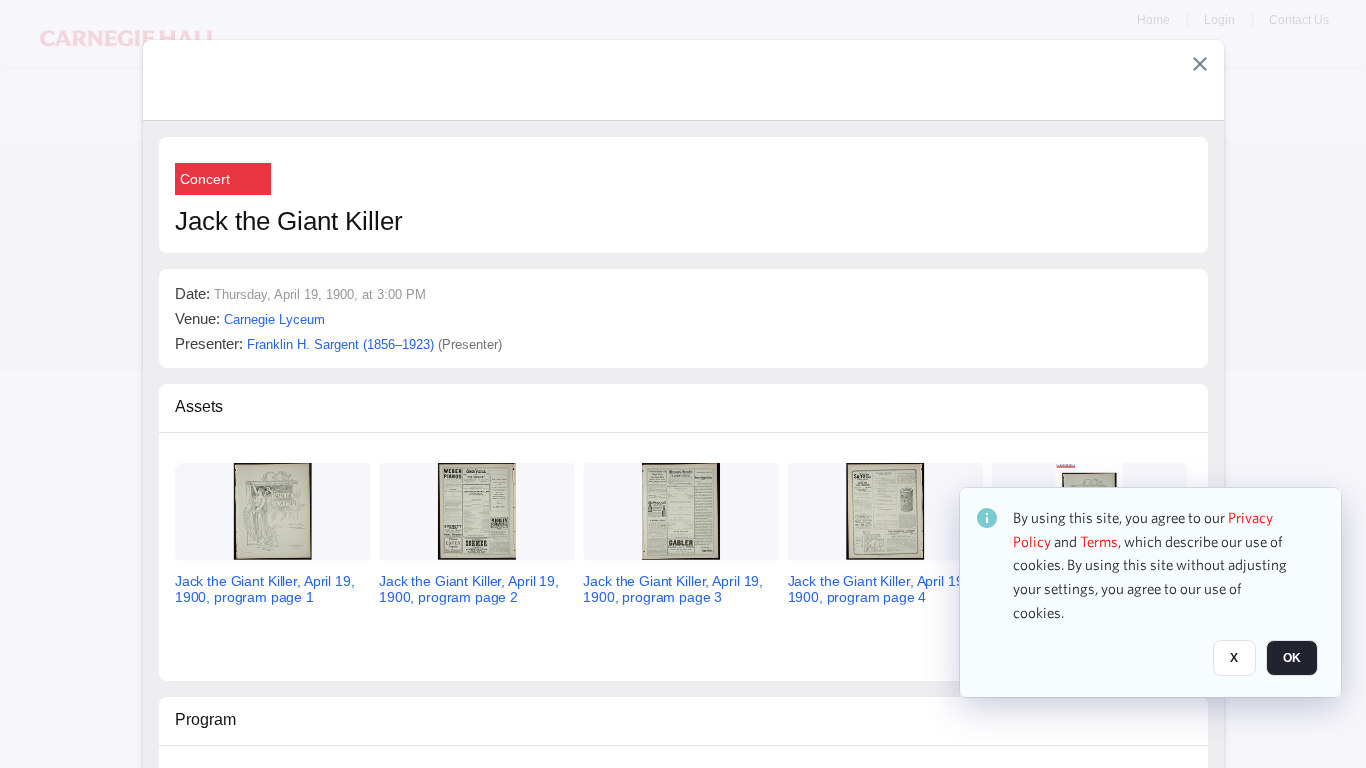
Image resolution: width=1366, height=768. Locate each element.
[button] (1200, 64)
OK (1292, 659)
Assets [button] (199, 406)
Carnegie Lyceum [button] (274, 319)
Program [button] (205, 719)
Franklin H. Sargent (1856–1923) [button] (340, 344)
